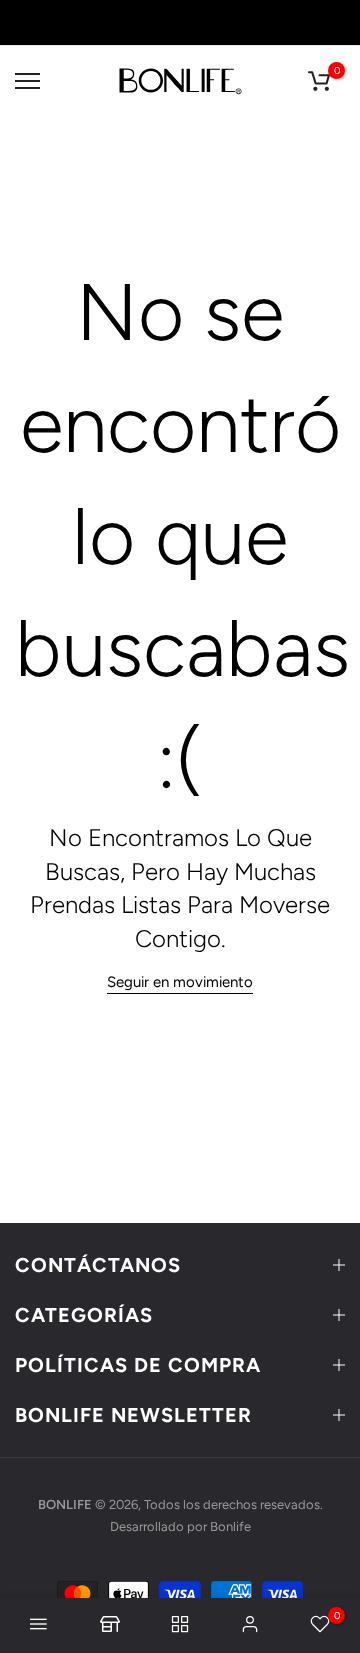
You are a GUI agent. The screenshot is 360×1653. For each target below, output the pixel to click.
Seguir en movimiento (180, 982)
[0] (319, 81)
